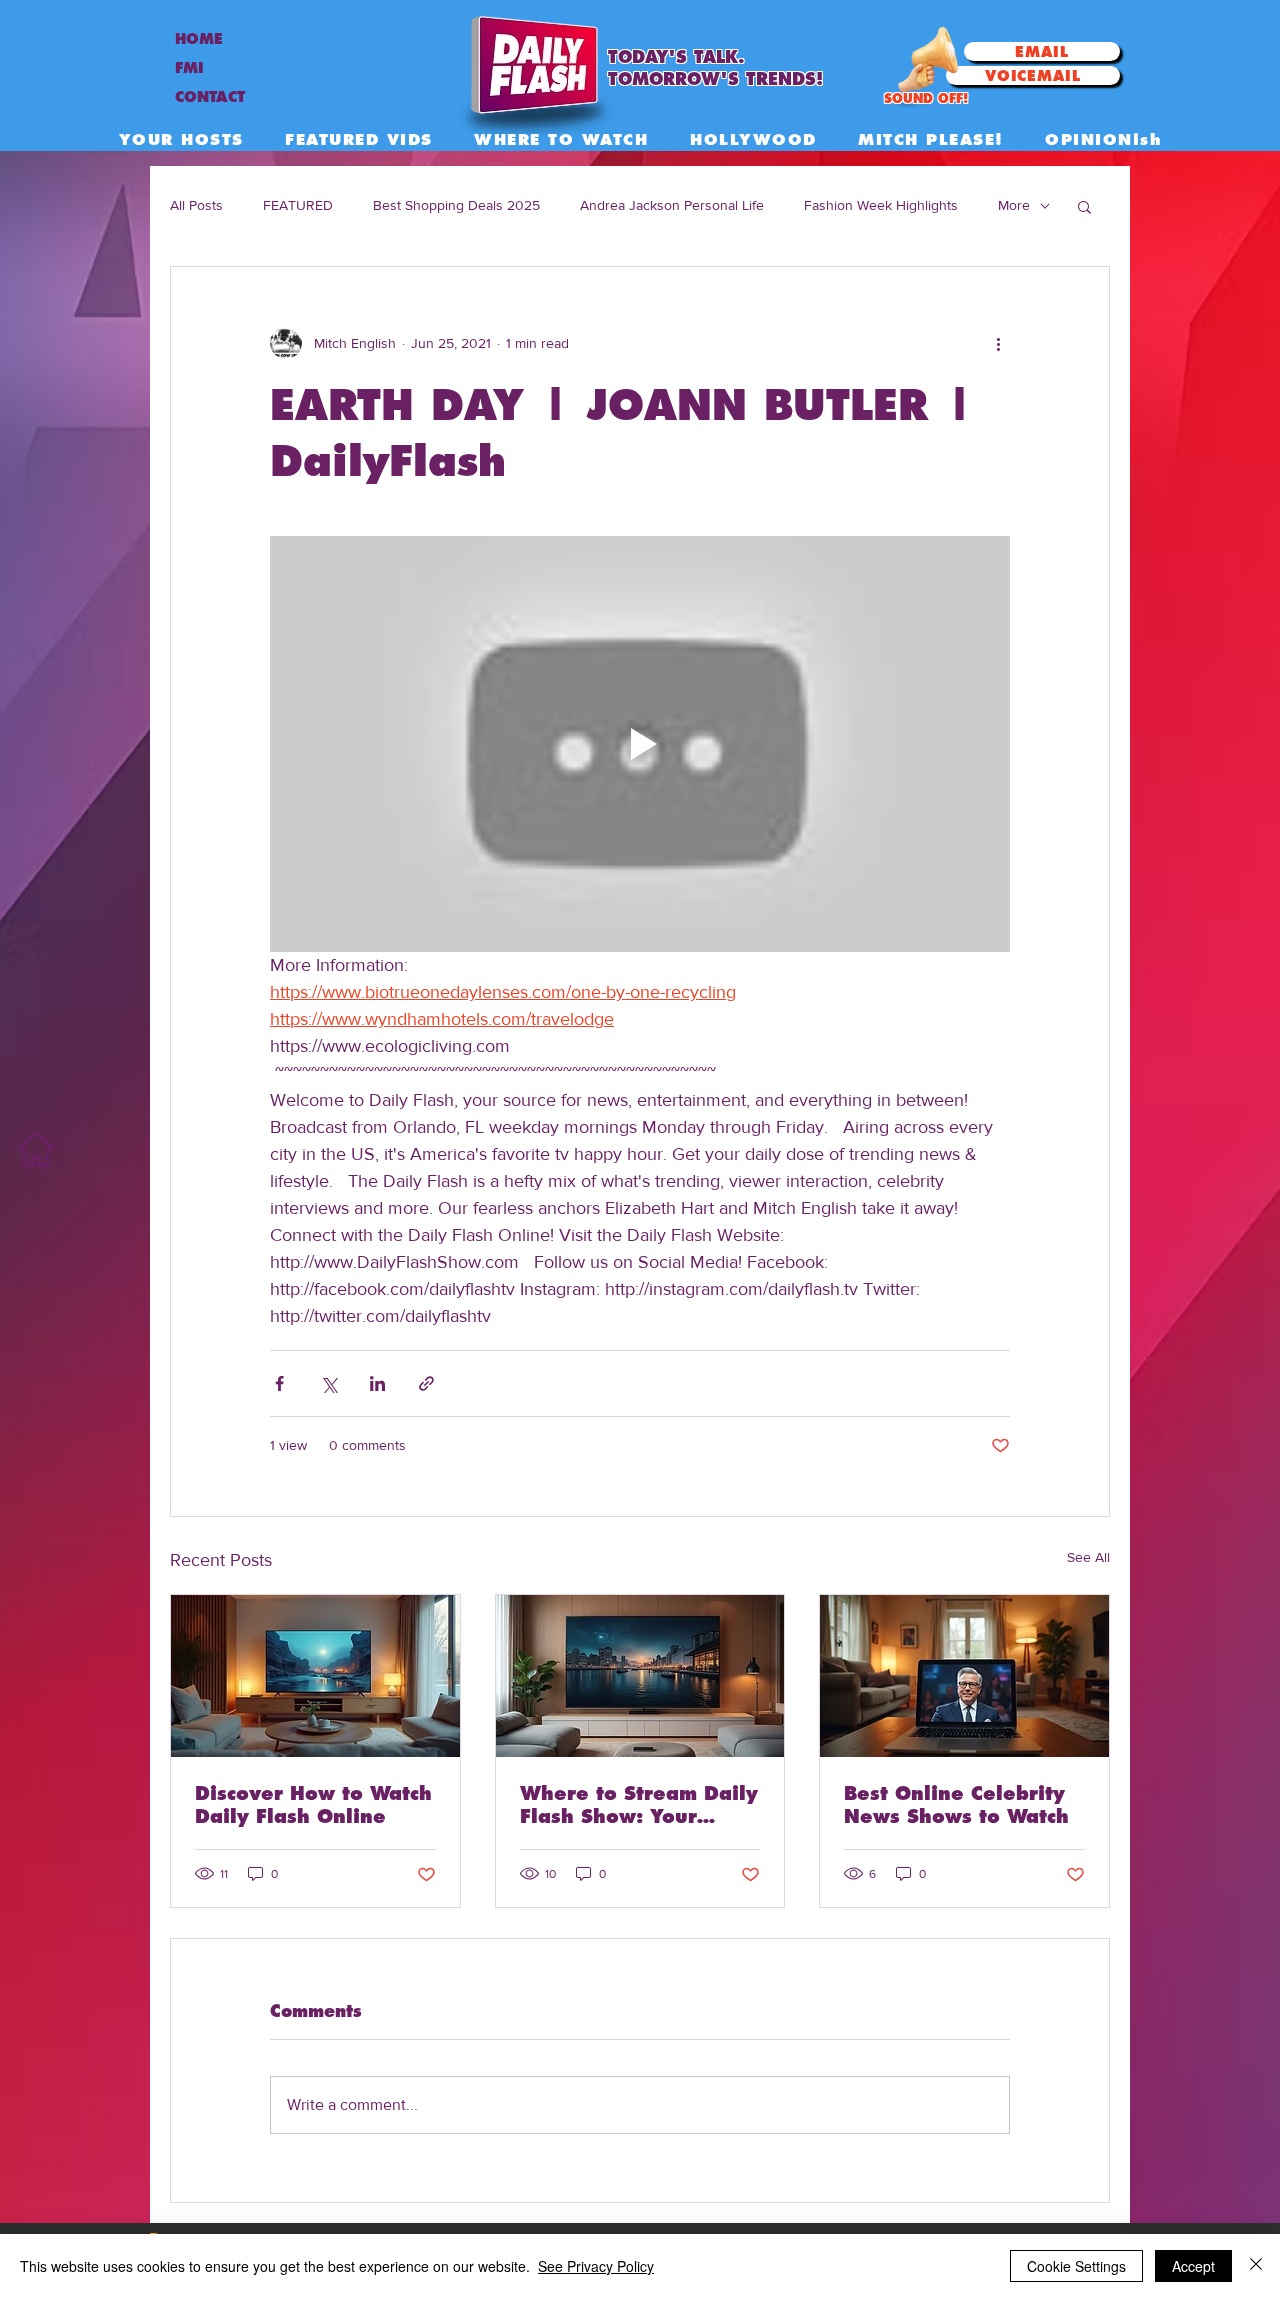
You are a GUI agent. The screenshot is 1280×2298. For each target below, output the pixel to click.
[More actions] (998, 343)
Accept (1193, 2266)
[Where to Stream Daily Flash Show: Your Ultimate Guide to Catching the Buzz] (640, 1676)
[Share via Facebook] (279, 1383)
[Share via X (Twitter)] (328, 1383)
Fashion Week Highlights (881, 205)
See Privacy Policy (596, 2266)
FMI (189, 68)
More (1014, 205)
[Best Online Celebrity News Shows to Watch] (964, 1676)
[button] (1084, 206)
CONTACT (210, 97)
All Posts (196, 205)
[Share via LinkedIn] (377, 1383)
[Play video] (640, 744)
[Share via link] (426, 1383)
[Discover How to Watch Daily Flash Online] (315, 1676)
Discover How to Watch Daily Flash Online (313, 1805)
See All (1088, 1557)
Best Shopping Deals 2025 (456, 205)
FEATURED (298, 205)
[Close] (1256, 2266)
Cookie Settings (1076, 2266)
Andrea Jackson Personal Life (672, 205)
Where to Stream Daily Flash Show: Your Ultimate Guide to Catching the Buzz (639, 1805)
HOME (199, 39)
